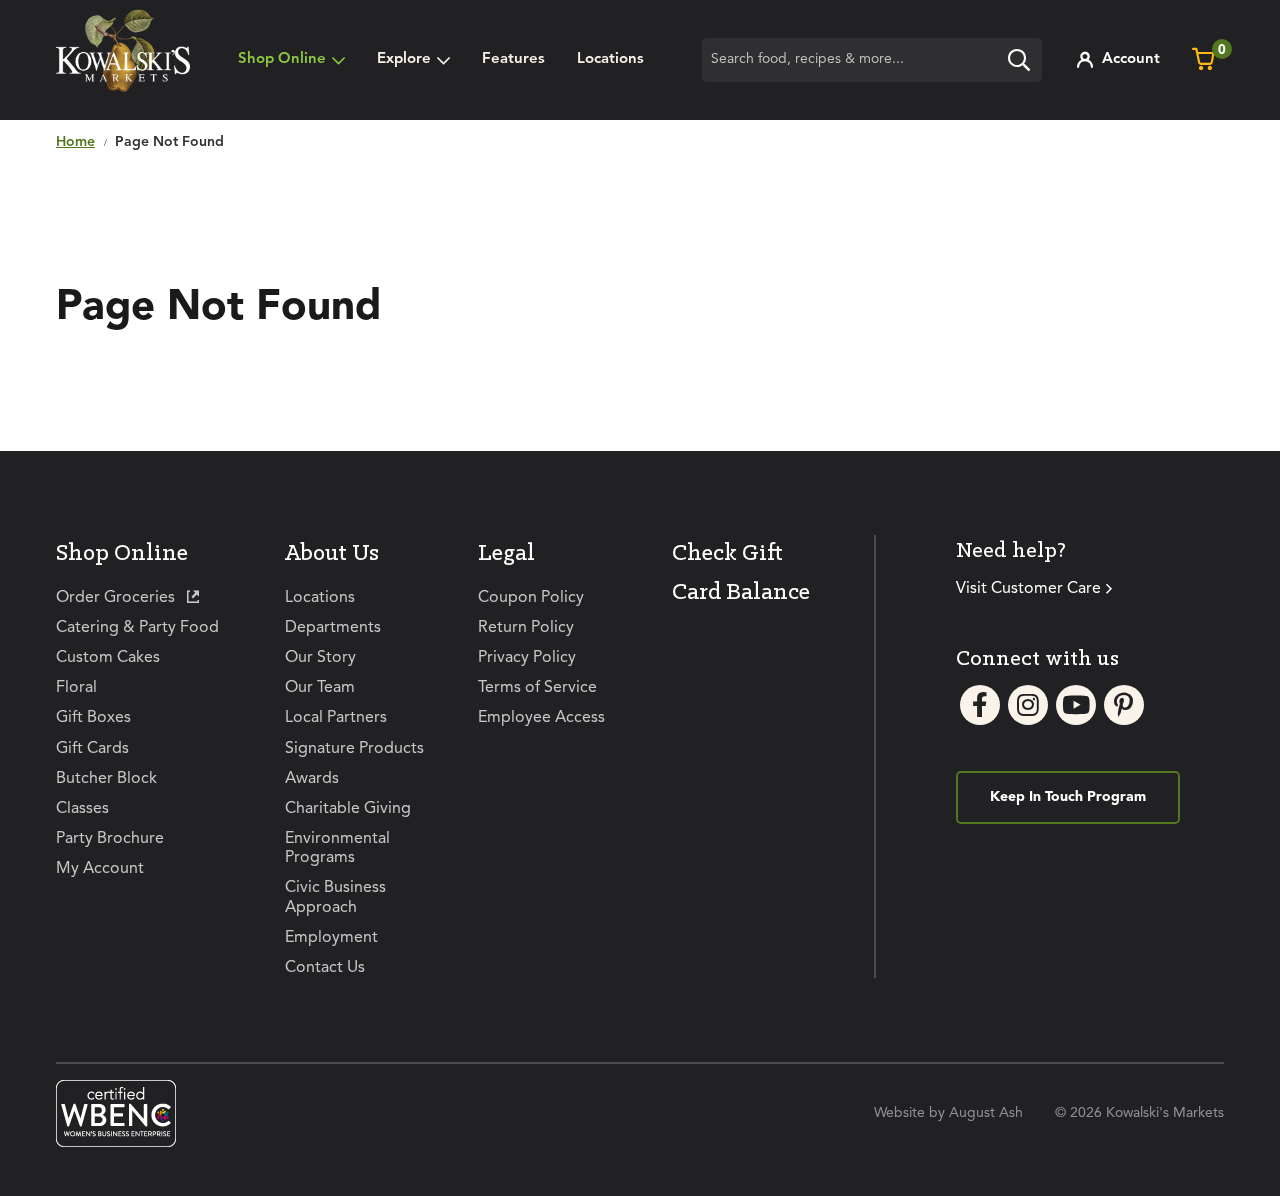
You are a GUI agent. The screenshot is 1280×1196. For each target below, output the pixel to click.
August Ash (986, 1113)
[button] (413, 60)
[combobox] (872, 60)
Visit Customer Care (1028, 589)
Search (1024, 63)
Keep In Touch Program (1068, 797)
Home (75, 142)
